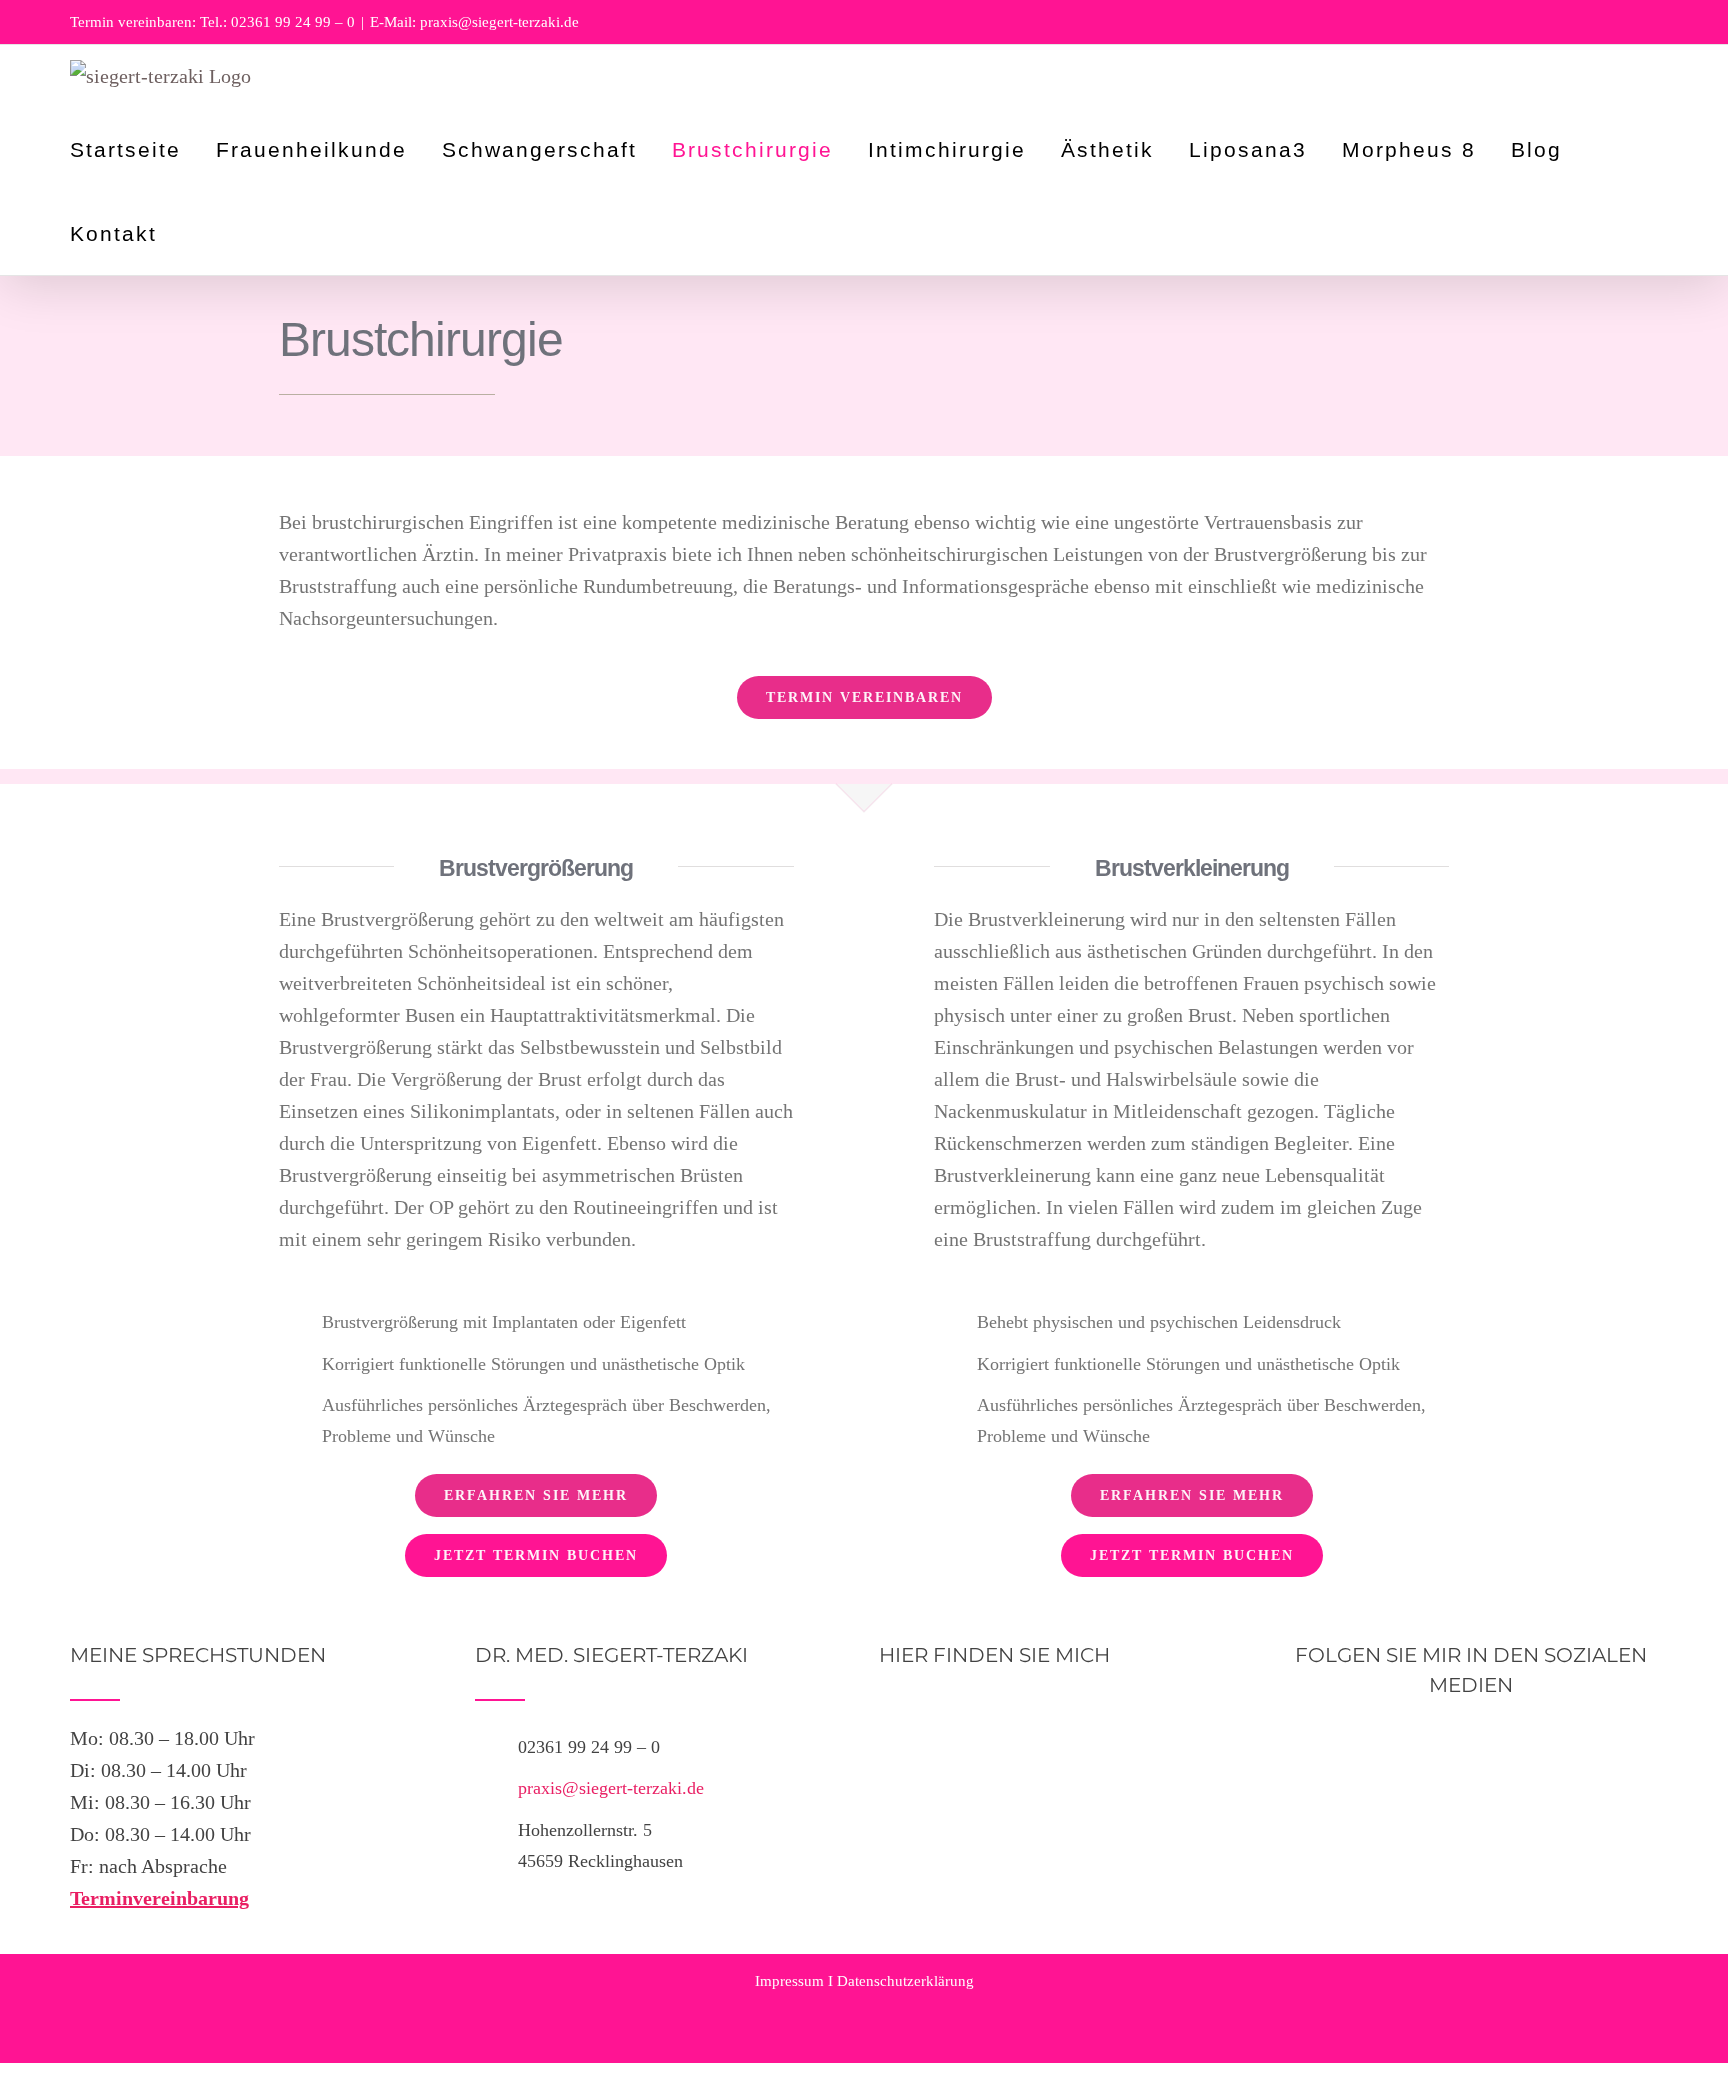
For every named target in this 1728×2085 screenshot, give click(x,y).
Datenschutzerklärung (905, 1981)
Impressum (789, 1981)
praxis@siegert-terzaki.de (611, 1788)
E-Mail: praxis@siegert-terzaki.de (474, 22)
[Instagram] (1507, 1743)
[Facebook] (1435, 1743)
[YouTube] (1471, 1743)
